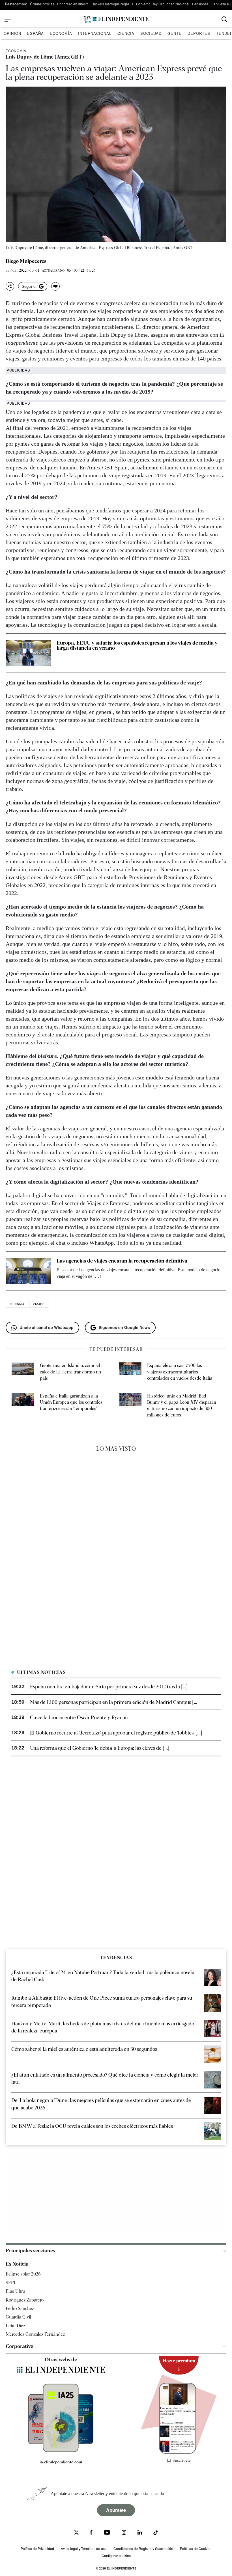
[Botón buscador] (225, 19)
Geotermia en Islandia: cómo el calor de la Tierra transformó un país (70, 1372)
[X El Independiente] (76, 2533)
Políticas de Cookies (196, 2548)
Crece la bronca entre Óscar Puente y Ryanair (79, 1717)
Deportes (199, 33)
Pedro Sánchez (20, 2308)
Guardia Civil (18, 2317)
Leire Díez (15, 2326)
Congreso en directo (73, 4)
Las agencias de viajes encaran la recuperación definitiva (122, 1261)
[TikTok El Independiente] (156, 2533)
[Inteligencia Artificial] (61, 2451)
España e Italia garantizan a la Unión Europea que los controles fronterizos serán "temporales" (71, 1402)
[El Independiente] (116, 19)
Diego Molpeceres (26, 261)
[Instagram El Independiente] (124, 2533)
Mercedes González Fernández (35, 2334)
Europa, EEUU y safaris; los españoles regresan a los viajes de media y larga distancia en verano (137, 645)
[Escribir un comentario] (55, 286)
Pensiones (200, 4)
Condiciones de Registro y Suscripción (143, 2548)
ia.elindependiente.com (61, 2462)
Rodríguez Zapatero (25, 2300)
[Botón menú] (8, 19)
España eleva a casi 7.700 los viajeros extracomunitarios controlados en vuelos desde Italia (180, 1372)
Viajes (39, 1304)
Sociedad (151, 33)
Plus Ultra (15, 2291)
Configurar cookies (116, 2555)
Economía (61, 33)
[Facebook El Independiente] (91, 2533)
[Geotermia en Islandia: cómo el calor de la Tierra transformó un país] (23, 1372)
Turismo (17, 1304)
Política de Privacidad (37, 2548)
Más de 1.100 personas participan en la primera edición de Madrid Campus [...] (114, 1702)
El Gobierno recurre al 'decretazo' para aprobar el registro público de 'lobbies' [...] (116, 1733)
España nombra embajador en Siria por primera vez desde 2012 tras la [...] (109, 1687)
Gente (175, 33)
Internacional (95, 33)
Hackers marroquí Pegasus (112, 4)
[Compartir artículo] (10, 286)
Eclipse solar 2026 (23, 2274)
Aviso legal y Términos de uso (84, 2548)
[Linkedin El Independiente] (140, 2533)
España (36, 33)
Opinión (12, 33)
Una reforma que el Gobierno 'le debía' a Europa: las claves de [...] (100, 1748)
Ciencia (126, 33)
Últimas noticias (42, 4)
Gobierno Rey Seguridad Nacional (163, 4)
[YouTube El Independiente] (107, 2533)
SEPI (10, 2283)
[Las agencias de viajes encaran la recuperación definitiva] (28, 1271)
